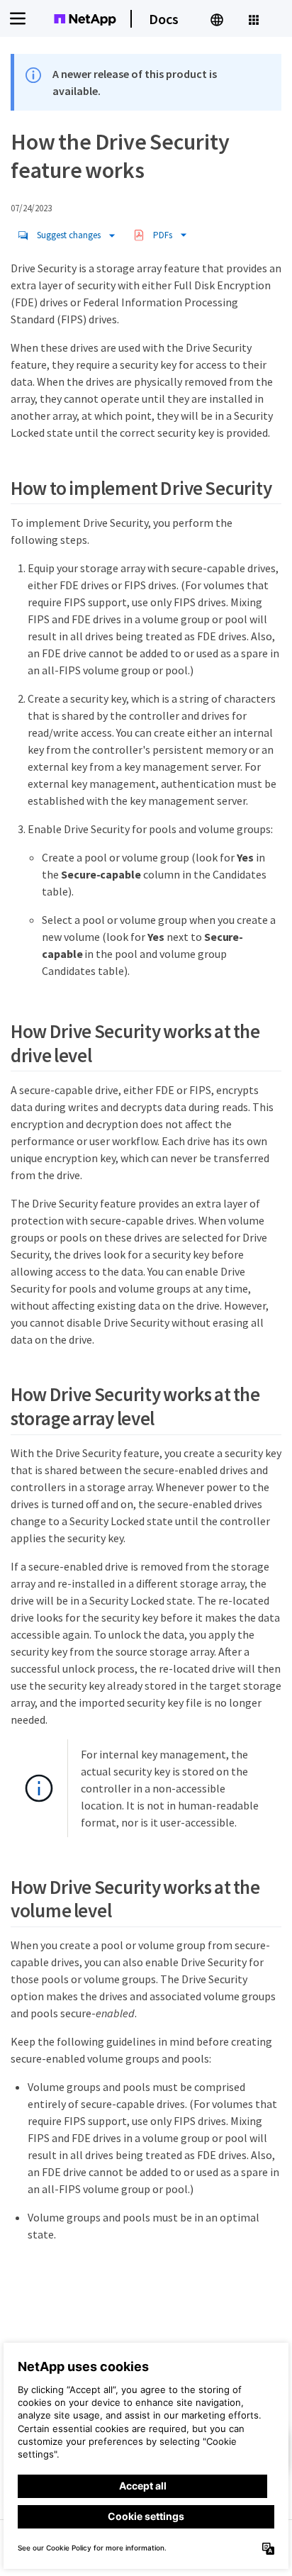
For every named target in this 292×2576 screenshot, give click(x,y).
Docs (164, 19)
